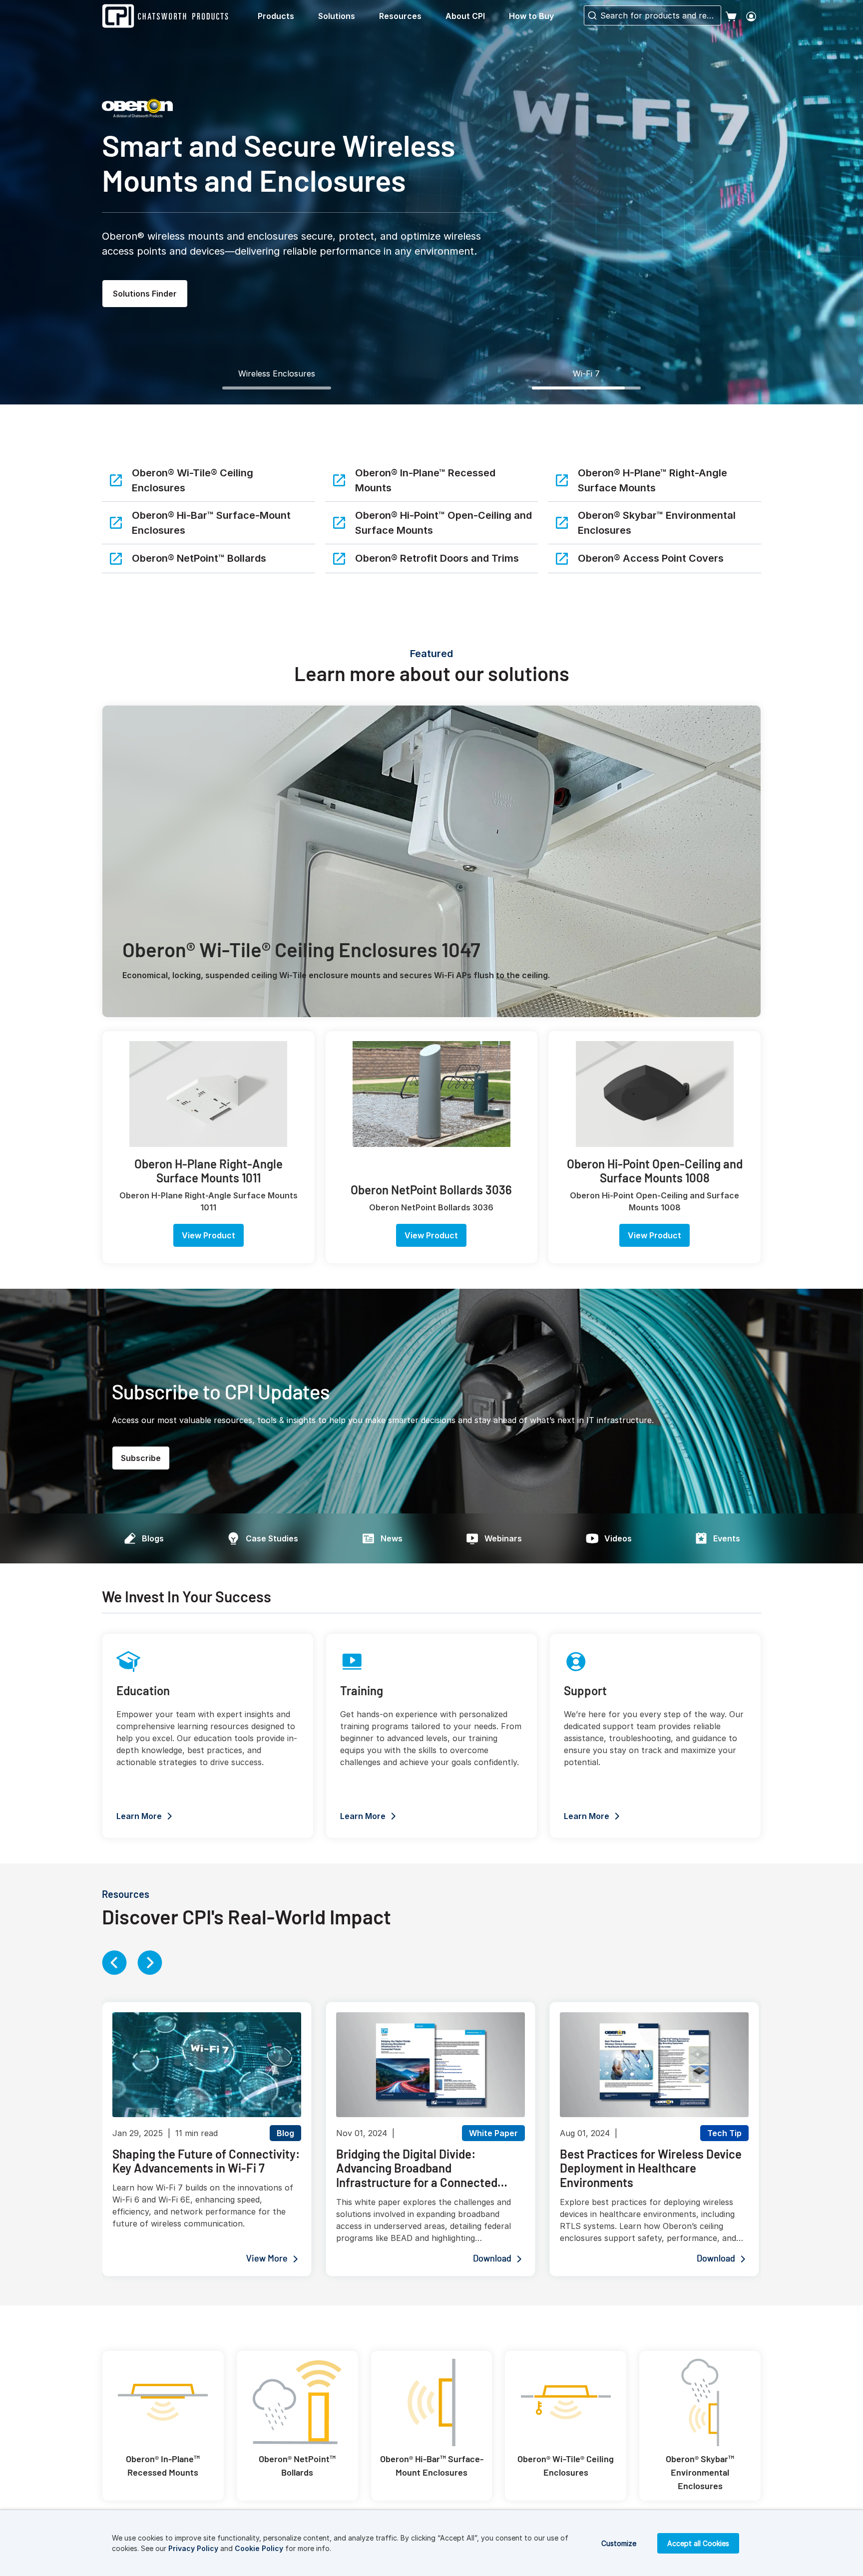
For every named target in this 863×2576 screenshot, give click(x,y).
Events (727, 1538)
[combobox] (652, 15)
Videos (618, 1538)
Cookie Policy (259, 2548)
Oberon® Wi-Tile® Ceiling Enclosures (193, 480)
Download (492, 2259)
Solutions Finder (145, 294)
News (392, 1538)
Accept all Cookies (698, 2543)
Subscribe (141, 1458)
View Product (209, 1235)
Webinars (503, 1538)
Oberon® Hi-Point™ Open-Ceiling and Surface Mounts (443, 523)
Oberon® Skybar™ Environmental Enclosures (657, 523)
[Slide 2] (586, 388)
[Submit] (591, 15)
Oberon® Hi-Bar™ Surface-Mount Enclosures (211, 523)
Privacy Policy (193, 2548)
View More (267, 2259)
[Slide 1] (277, 388)
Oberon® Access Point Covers (651, 558)
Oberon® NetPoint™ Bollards (199, 558)
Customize (619, 2543)
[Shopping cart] (731, 16)
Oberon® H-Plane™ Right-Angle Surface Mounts (652, 480)
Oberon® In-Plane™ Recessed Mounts (425, 480)
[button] (284, 16)
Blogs (153, 1538)
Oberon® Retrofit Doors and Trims (437, 558)
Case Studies (272, 1538)
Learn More (139, 1816)
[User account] (751, 16)
